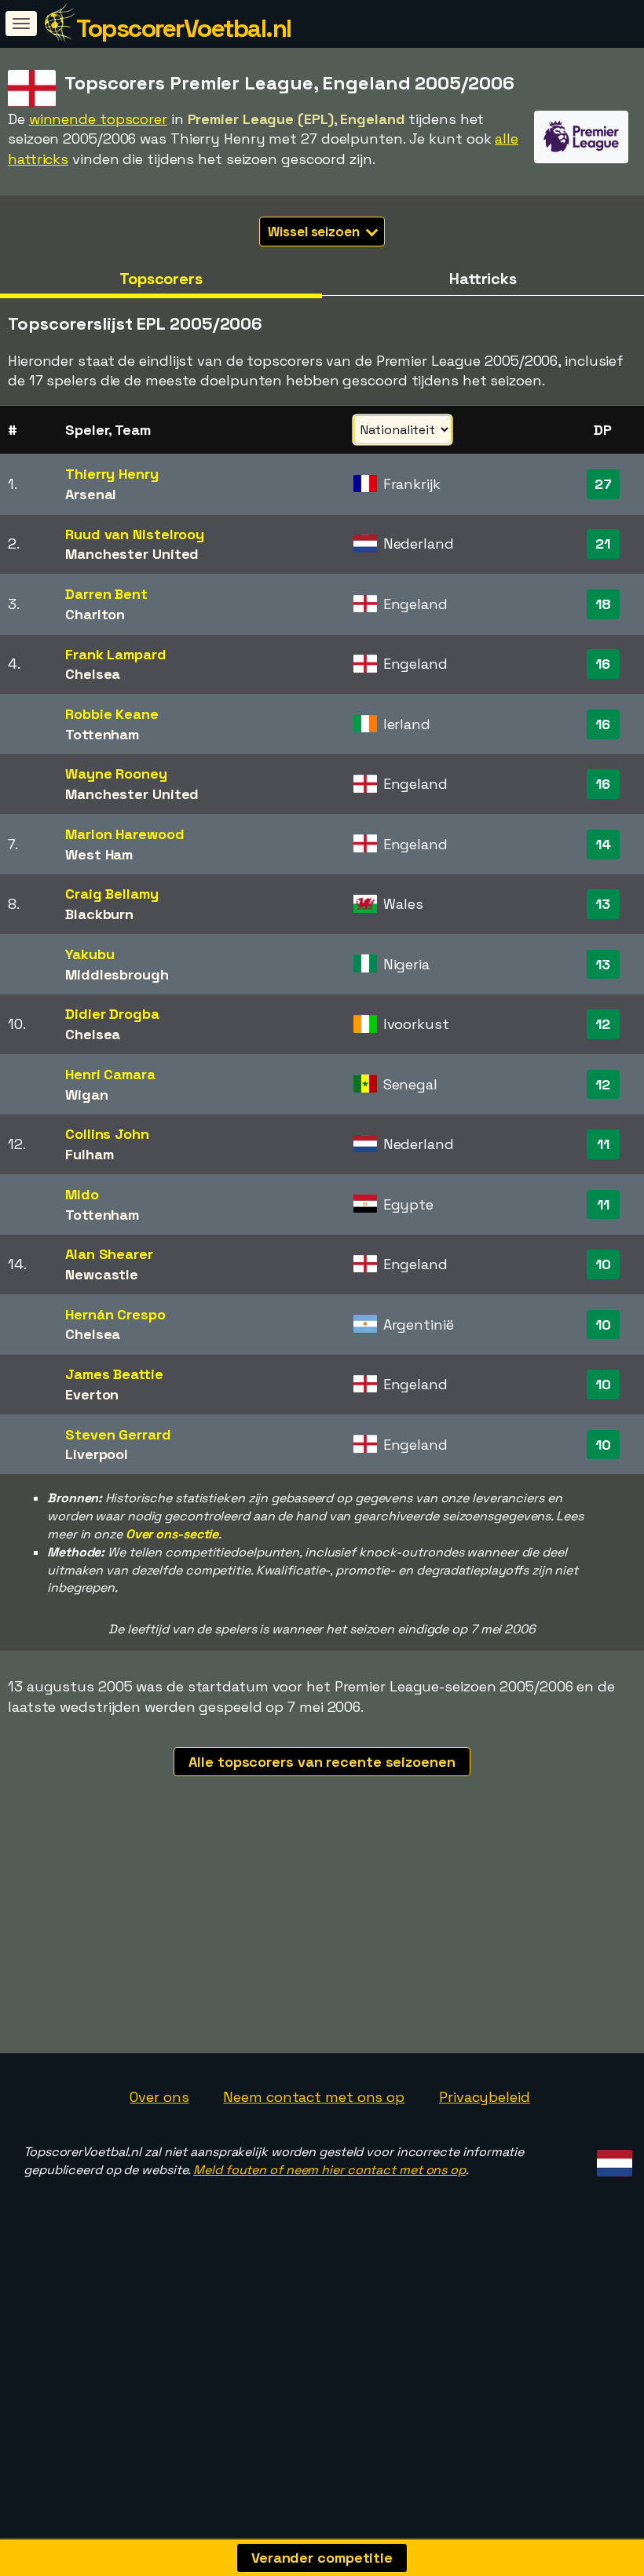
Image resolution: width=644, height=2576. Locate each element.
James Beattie (114, 1374)
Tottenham (102, 734)
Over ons (159, 2097)
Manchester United (132, 554)
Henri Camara (110, 1074)
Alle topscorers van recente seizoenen (322, 1762)
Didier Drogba (112, 1014)
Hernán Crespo (115, 1314)
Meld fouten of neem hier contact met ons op (329, 2170)
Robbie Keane (112, 714)
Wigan (87, 1095)
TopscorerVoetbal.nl (184, 28)
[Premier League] (581, 149)
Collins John (107, 1134)
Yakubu (90, 954)
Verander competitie (322, 2558)
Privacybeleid (485, 2097)
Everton (92, 1394)
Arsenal (91, 494)
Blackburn (99, 914)
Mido (82, 1194)
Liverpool (97, 1454)
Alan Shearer (109, 1254)
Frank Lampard (116, 654)
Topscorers (161, 279)
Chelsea (93, 674)
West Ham (99, 854)
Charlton (95, 614)
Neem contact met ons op (314, 2097)
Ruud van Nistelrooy (135, 534)
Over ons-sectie (172, 1534)
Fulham (89, 1154)
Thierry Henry (112, 474)
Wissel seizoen (315, 232)
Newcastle (102, 1274)
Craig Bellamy (112, 894)
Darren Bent (106, 594)
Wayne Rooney (116, 774)
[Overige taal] (612, 2158)
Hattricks (483, 279)
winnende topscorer (98, 119)
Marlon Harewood (125, 834)
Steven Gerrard (118, 1434)
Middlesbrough (117, 974)
